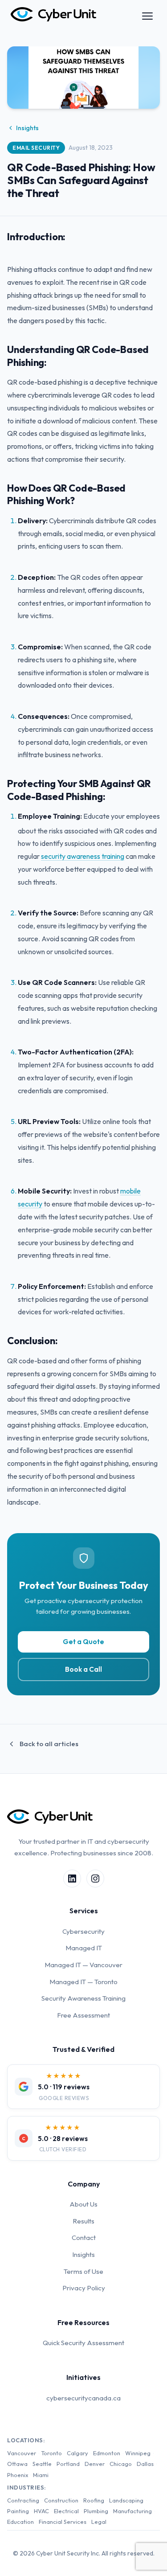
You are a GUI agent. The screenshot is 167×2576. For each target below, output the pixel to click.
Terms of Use (83, 2271)
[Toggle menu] (147, 16)
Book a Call (83, 1669)
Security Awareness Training (83, 1998)
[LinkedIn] (72, 1879)
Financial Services (63, 2522)
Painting (18, 2511)
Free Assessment (83, 2015)
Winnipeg (138, 2453)
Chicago (121, 2464)
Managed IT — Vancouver (83, 1965)
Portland (68, 2464)
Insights (27, 128)
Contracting (23, 2500)
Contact (84, 2238)
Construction (61, 2500)
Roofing (94, 2500)
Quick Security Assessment (83, 2343)
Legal (99, 2522)
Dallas (145, 2464)
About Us (83, 2204)
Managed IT (84, 1948)
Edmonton (107, 2453)
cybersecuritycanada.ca (83, 2398)
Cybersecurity (83, 1931)
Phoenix (18, 2475)
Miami (41, 2475)
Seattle (42, 2464)
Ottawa (17, 2464)
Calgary (77, 2453)
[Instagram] (95, 1879)
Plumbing (96, 2511)
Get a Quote (83, 1642)
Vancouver (22, 2453)
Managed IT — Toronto (83, 1982)
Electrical (66, 2511)
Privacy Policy (84, 2288)
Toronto (51, 2453)
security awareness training (83, 856)
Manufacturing (132, 2511)
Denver (95, 2464)
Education (20, 2522)
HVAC (41, 2511)
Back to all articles (49, 1744)
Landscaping (126, 2500)
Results (83, 2221)
